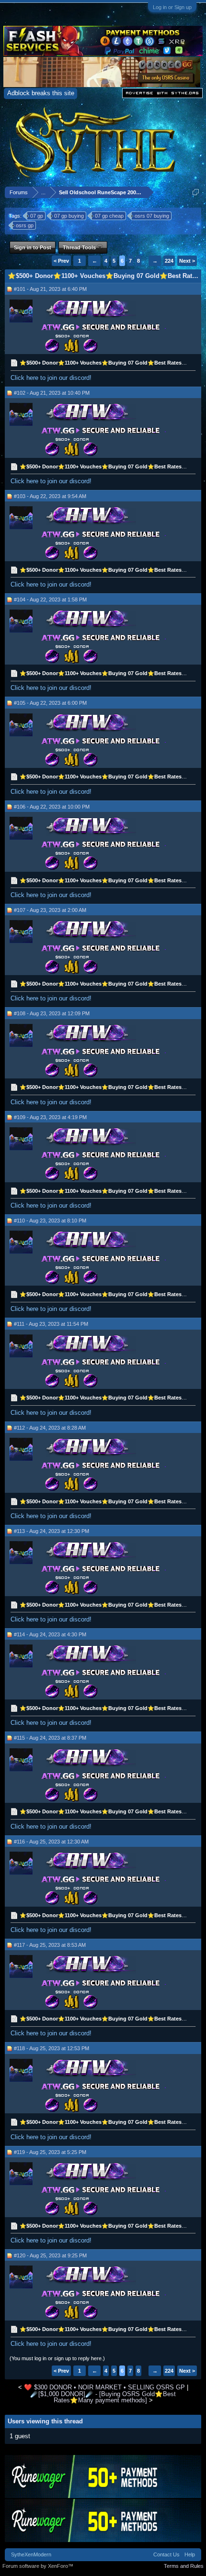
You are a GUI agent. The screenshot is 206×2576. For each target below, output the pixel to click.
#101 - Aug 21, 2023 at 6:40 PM (50, 289)
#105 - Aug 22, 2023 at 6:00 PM (50, 703)
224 (169, 261)
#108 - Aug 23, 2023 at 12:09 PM (52, 1013)
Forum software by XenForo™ (38, 2566)
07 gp (37, 216)
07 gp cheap (109, 216)
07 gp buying (69, 216)
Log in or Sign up (172, 7)
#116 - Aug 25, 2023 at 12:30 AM (51, 1842)
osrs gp (25, 225)
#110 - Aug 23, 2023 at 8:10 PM (50, 1221)
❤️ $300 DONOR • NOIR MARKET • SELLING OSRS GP (104, 2387)
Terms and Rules (184, 2566)
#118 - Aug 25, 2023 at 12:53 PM (51, 2048)
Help (190, 2554)
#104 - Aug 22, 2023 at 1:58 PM (50, 600)
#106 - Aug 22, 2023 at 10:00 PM (52, 807)
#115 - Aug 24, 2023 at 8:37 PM (50, 1738)
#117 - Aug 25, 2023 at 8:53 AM (50, 1945)
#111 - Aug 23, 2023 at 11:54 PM (51, 1324)
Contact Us (166, 2554)
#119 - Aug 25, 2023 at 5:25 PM (50, 2152)
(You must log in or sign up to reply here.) (57, 2358)
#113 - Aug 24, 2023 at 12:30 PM (51, 1531)
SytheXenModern (31, 2554)
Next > (187, 261)
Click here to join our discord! (51, 378)
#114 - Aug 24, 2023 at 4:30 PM (50, 1634)
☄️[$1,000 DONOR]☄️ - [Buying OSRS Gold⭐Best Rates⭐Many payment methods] (103, 2397)
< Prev (61, 261)
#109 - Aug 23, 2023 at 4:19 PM (50, 1117)
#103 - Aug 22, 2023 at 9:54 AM (50, 496)
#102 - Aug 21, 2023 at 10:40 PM (52, 393)
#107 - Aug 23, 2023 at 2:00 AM (50, 910)
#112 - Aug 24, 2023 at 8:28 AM (50, 1428)
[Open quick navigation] (196, 192)
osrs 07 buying (152, 216)
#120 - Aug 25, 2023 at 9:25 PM (50, 2255)
